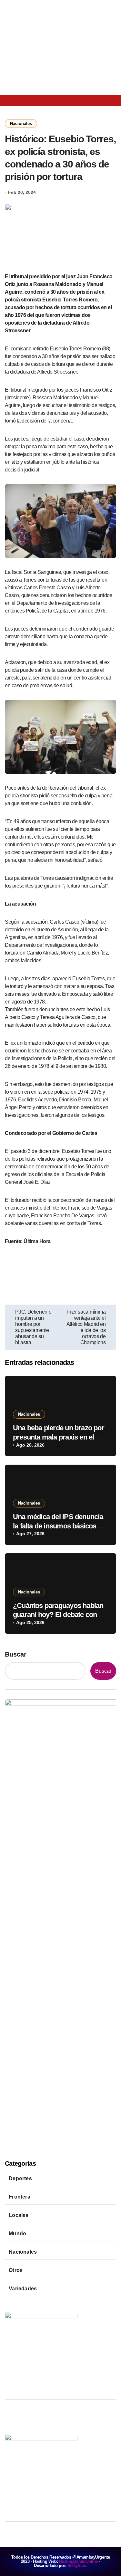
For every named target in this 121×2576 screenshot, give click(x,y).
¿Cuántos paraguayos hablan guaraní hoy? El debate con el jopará (58, 1615)
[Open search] (28, 100)
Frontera (20, 2197)
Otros (16, 2270)
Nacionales (21, 124)
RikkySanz (77, 2566)
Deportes (20, 2178)
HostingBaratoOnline (78, 2561)
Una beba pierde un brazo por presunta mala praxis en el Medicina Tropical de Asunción (60, 1437)
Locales (19, 2215)
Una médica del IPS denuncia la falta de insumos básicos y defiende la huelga (58, 1526)
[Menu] (12, 101)
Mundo (17, 2234)
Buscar (16, 1654)
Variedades (23, 2289)
